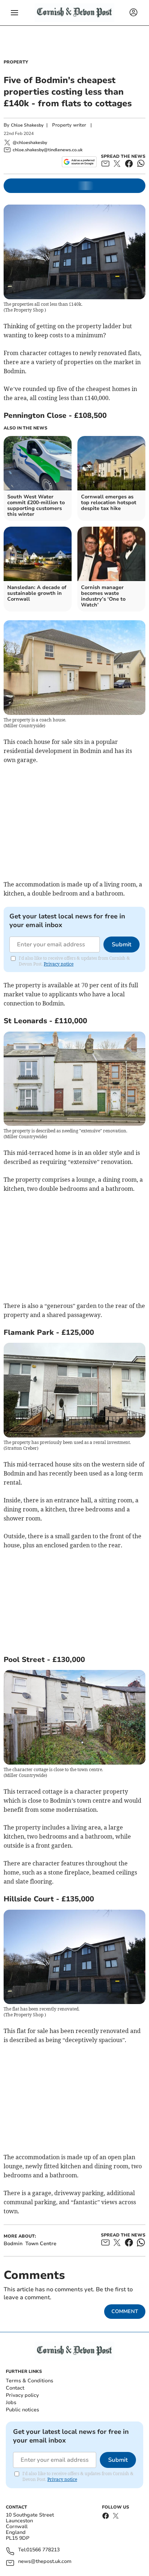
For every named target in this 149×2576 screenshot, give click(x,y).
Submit (122, 945)
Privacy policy (22, 2395)
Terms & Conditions (29, 2381)
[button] (14, 13)
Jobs (11, 2402)
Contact (15, 2388)
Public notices (22, 2410)
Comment (125, 2311)
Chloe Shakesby (27, 125)
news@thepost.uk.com (45, 2562)
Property (16, 62)
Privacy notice (59, 964)
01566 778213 (43, 2550)
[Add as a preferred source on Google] (79, 162)
